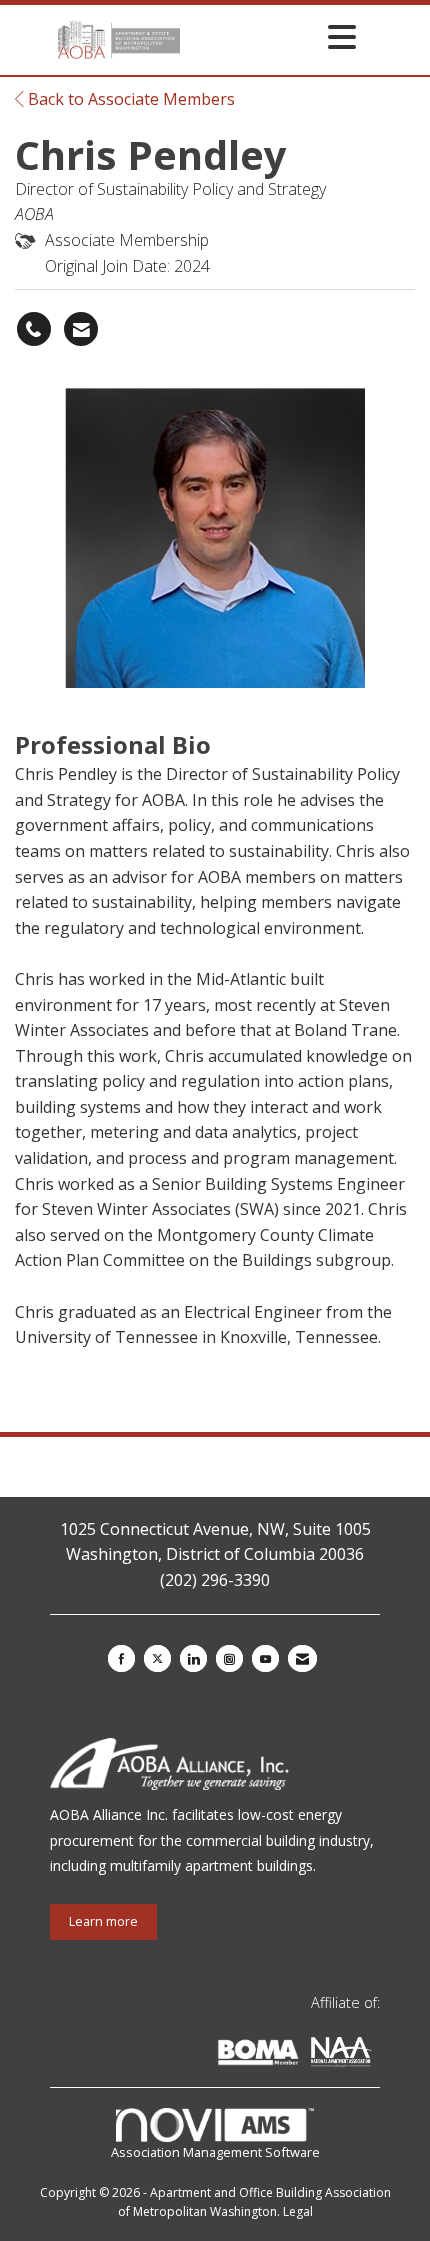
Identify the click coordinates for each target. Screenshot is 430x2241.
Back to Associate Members (129, 99)
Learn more (103, 1921)
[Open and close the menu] (273, 36)
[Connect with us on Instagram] (229, 1658)
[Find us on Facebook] (121, 1658)
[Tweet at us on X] (157, 1658)
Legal (298, 2211)
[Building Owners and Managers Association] (376, 2055)
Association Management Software (215, 2152)
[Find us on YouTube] (265, 1658)
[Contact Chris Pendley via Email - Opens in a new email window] (81, 329)
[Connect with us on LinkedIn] (193, 1658)
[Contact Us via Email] (302, 1658)
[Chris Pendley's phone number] (34, 329)
